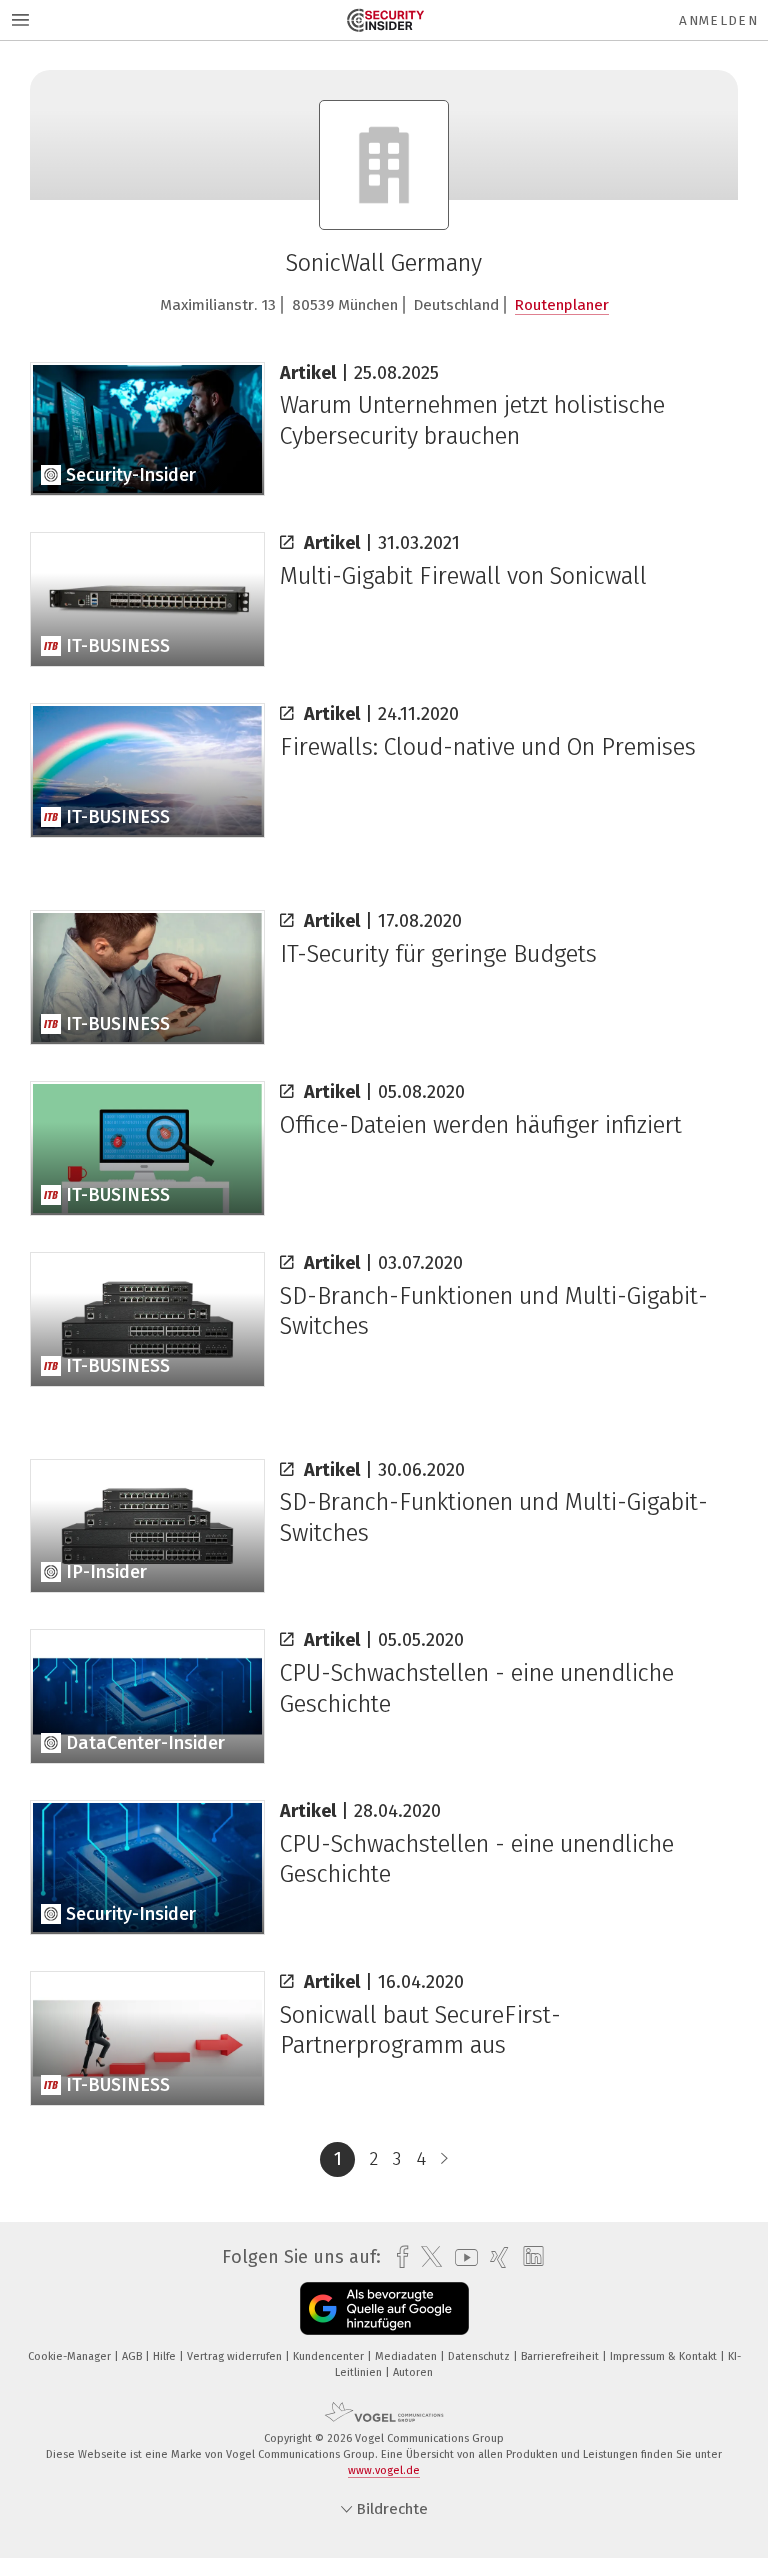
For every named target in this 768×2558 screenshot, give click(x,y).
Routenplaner (562, 305)
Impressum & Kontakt (665, 2356)
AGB (133, 2356)
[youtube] (461, 2257)
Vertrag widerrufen (236, 2356)
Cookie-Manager (71, 2356)
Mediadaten (407, 2356)
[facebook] (397, 2257)
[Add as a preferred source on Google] (384, 2308)
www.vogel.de (384, 2470)
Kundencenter (330, 2356)
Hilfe (166, 2356)
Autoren (413, 2372)
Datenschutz (480, 2356)
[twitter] (426, 2257)
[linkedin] (528, 2257)
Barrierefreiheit (561, 2356)
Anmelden (718, 20)
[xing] (494, 2257)
